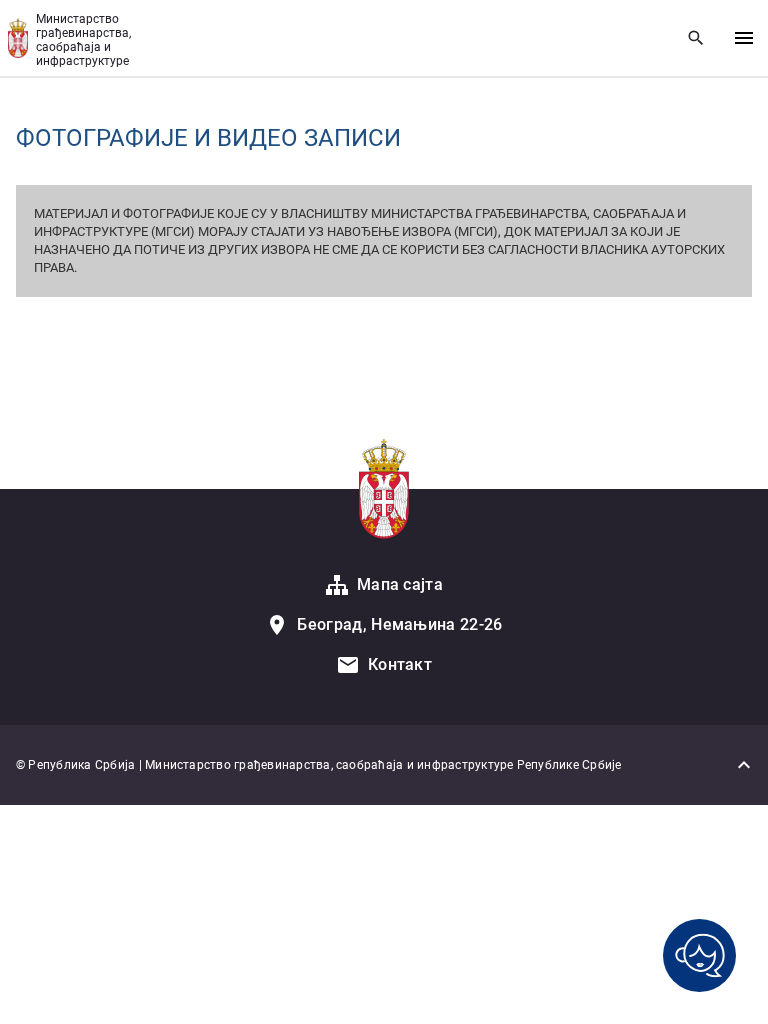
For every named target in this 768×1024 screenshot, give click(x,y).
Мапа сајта (400, 584)
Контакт (400, 664)
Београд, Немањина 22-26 (399, 624)
